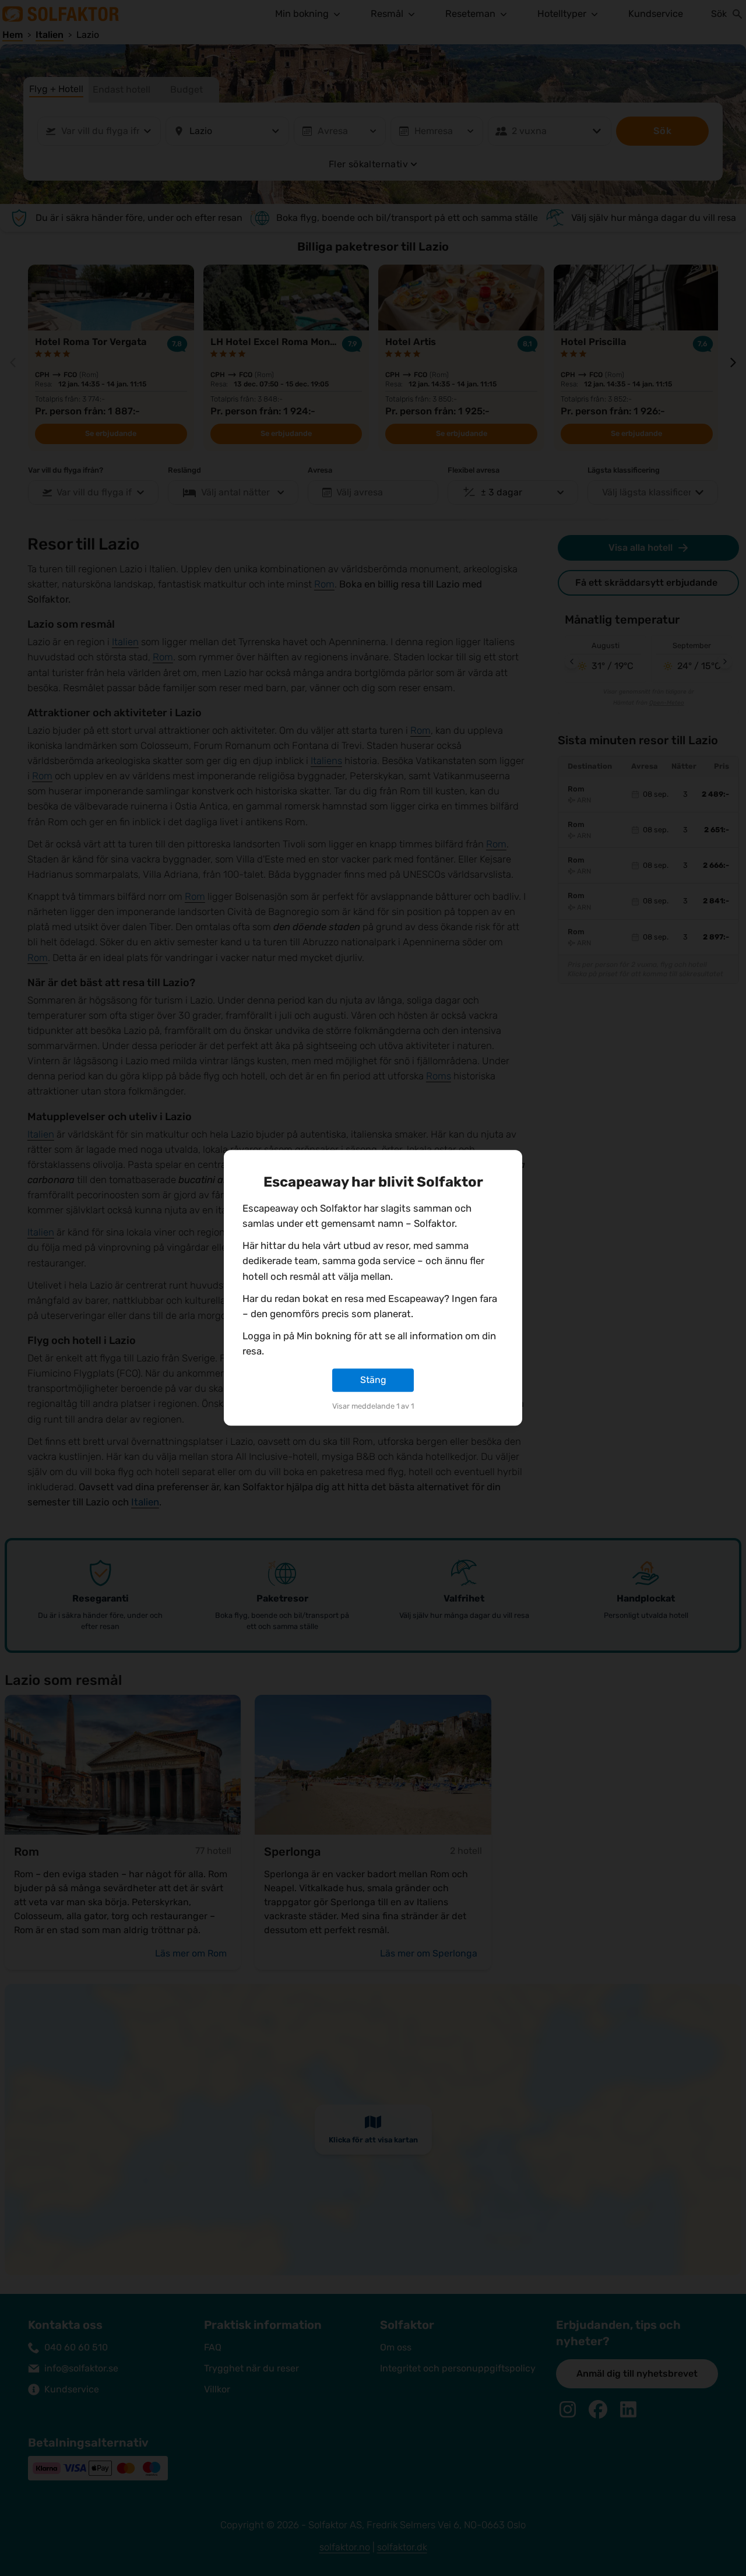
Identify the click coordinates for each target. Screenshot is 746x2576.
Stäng (373, 1380)
